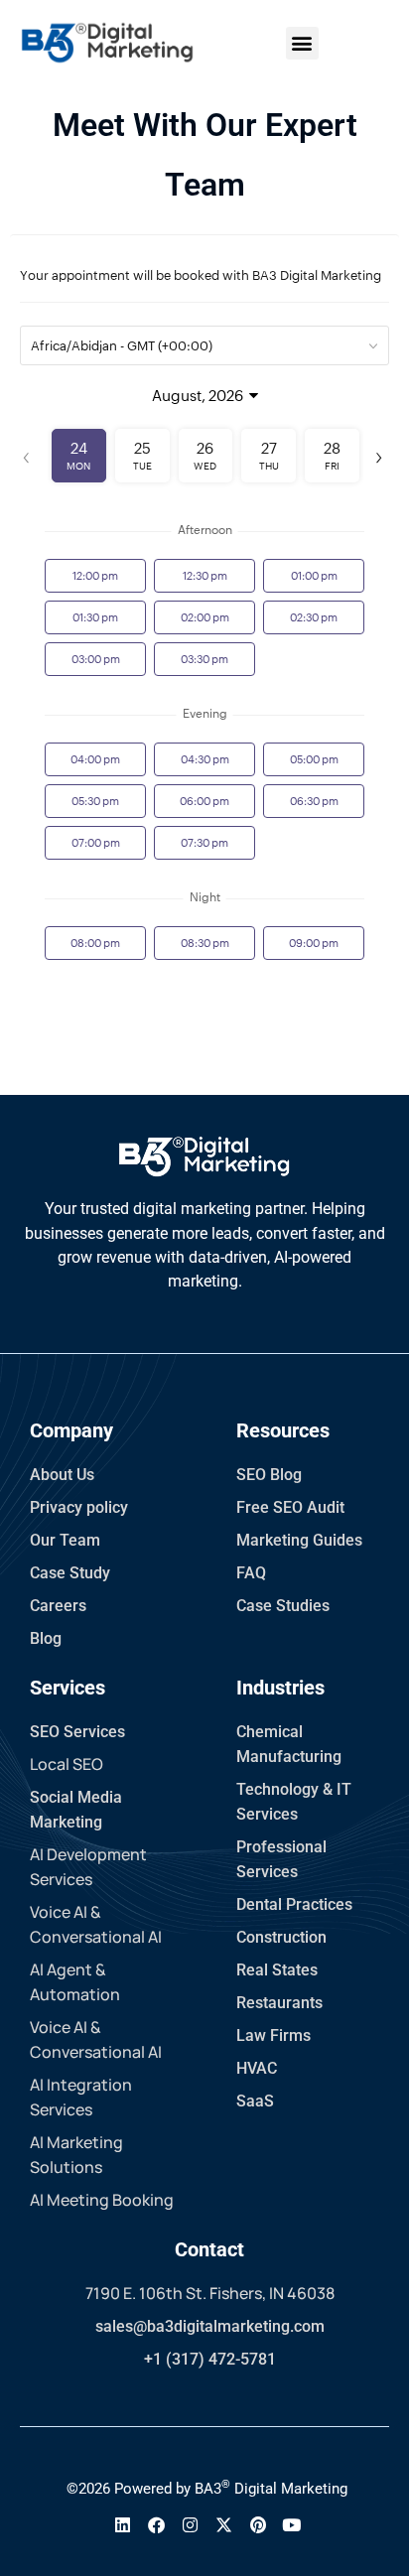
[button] (302, 43)
